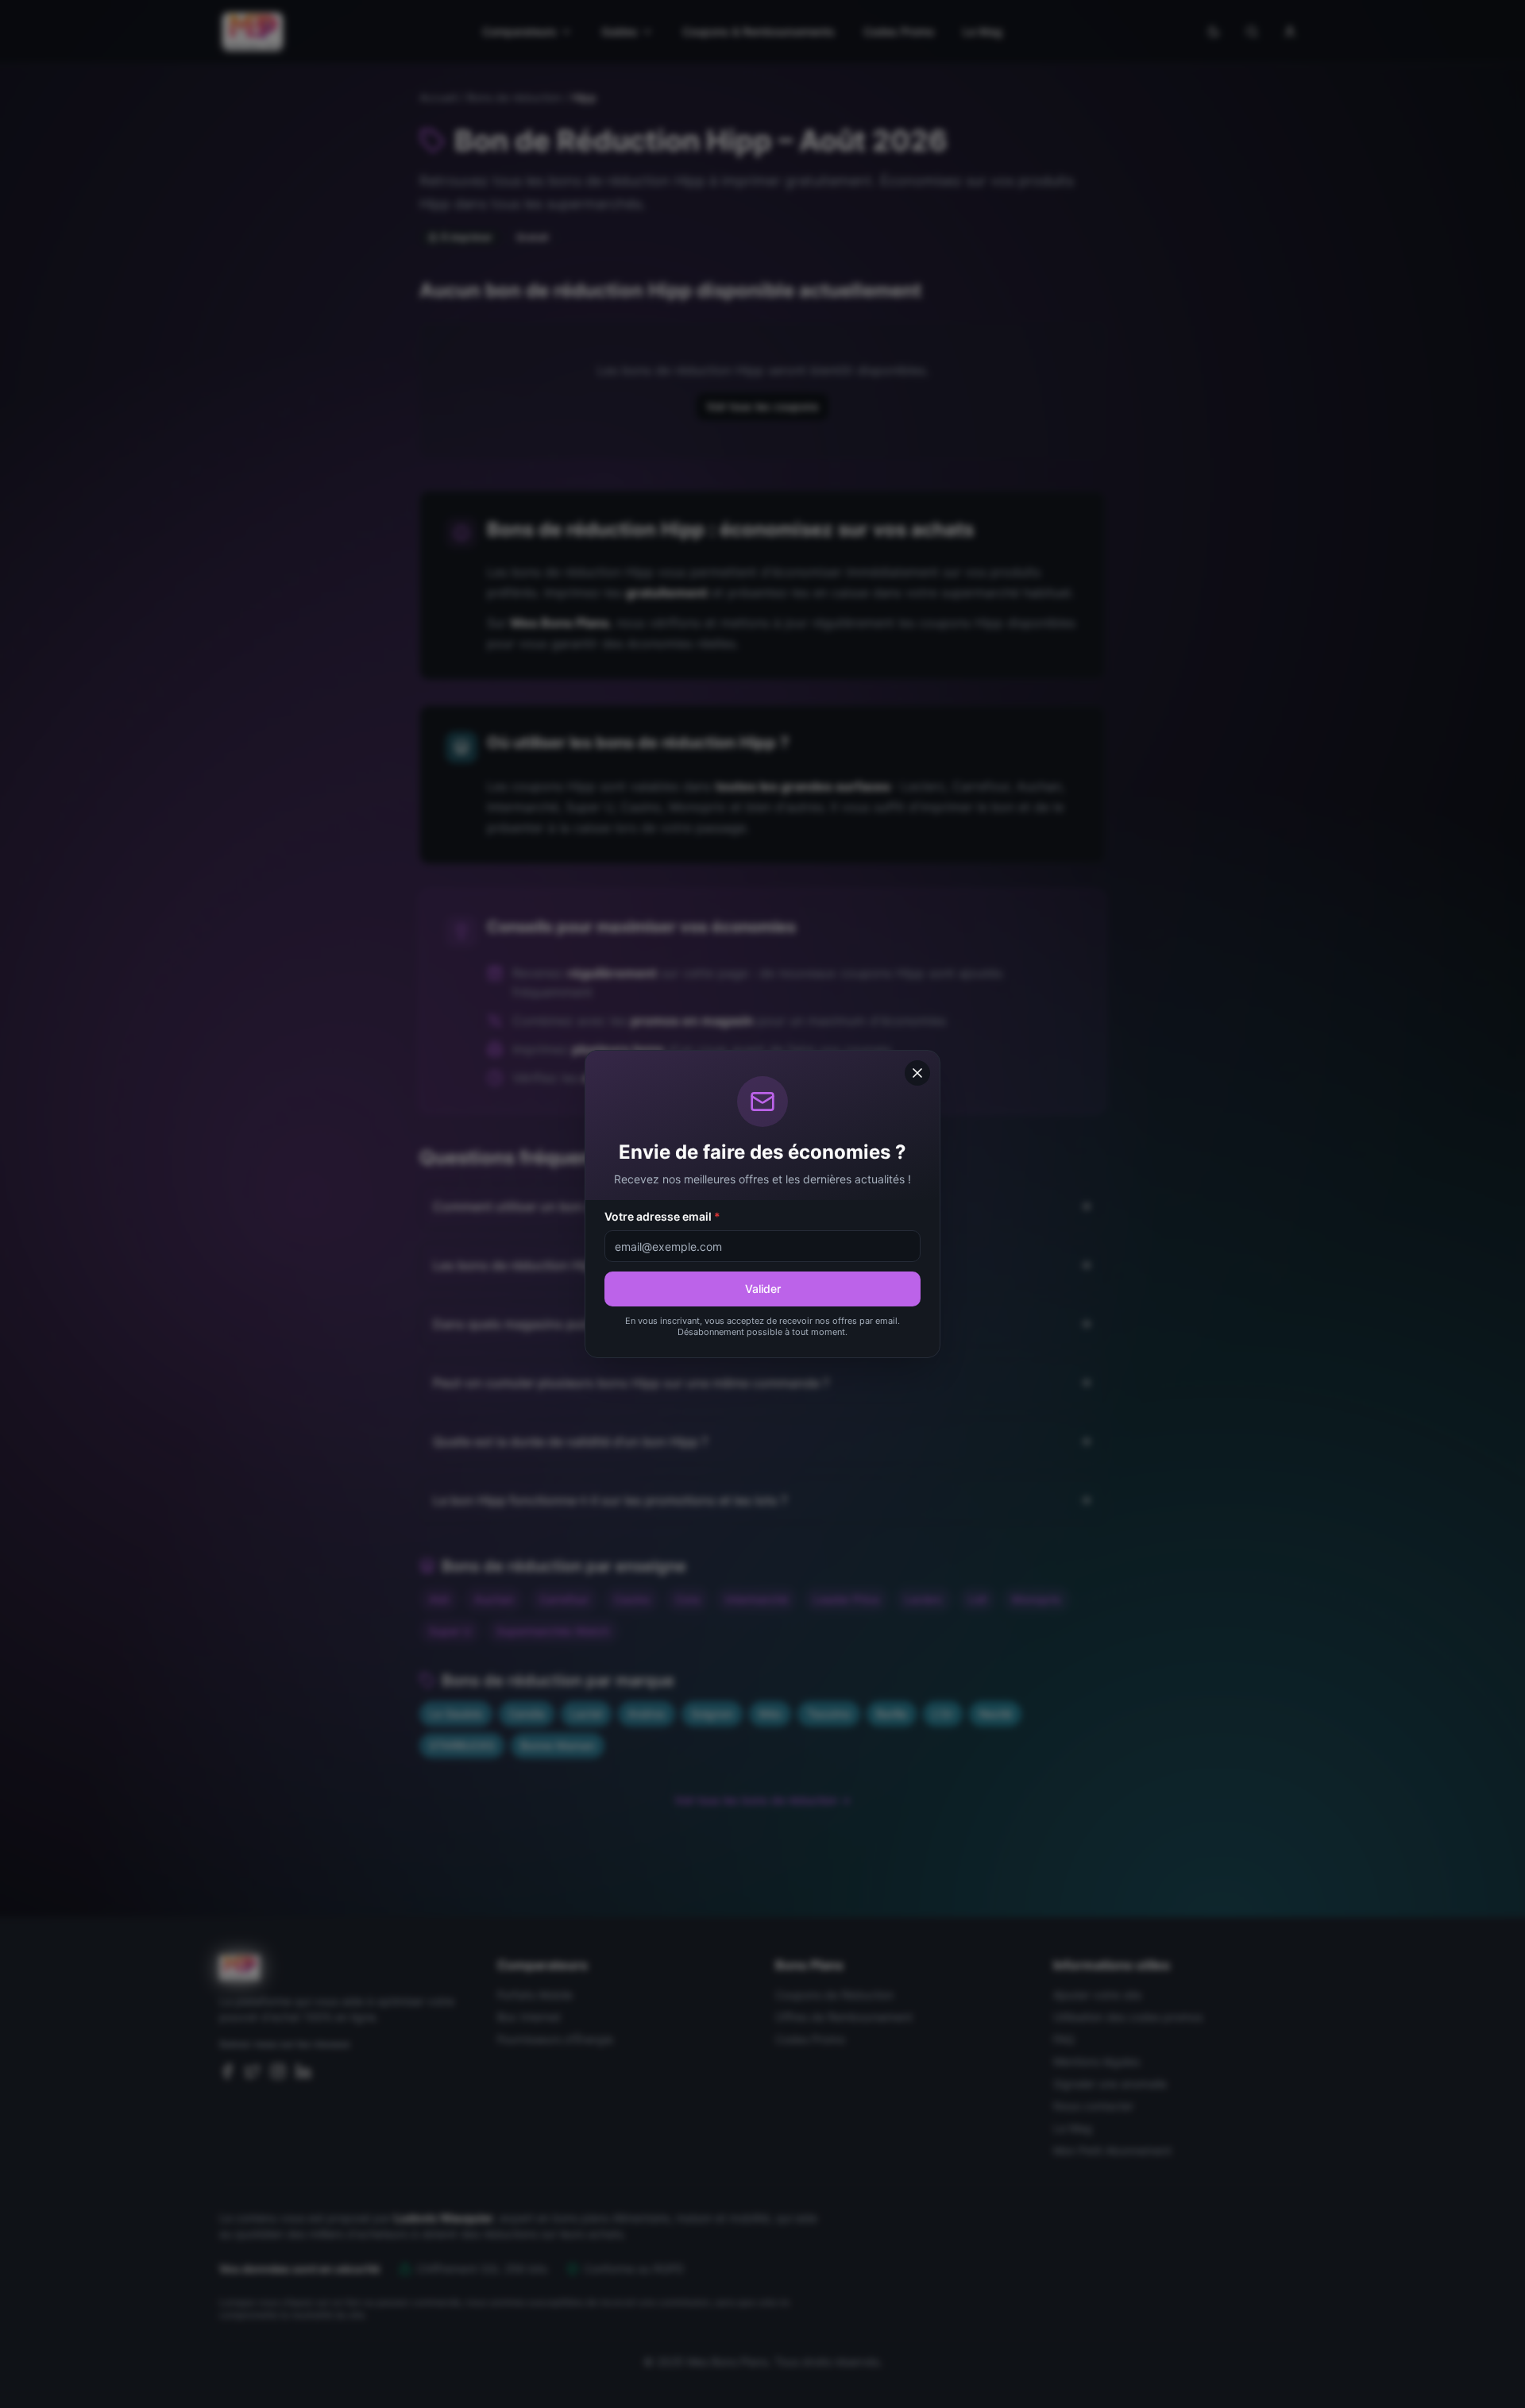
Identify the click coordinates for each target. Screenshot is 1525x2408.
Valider (763, 1289)
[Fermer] (917, 1073)
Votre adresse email (662, 1216)
